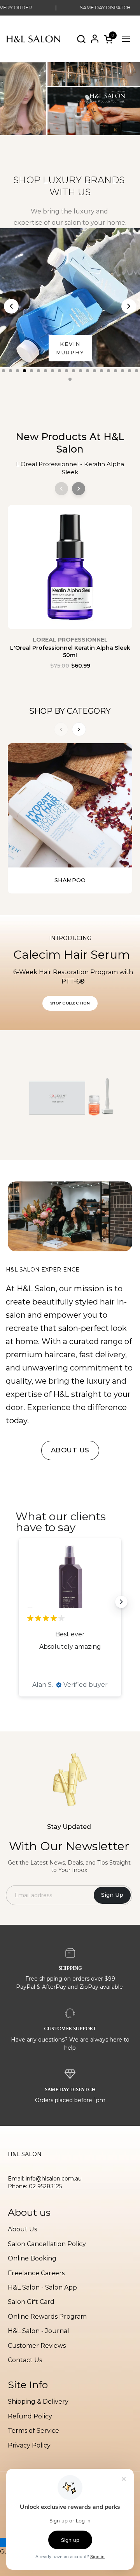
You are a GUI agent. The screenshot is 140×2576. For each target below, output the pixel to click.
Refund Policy (30, 2416)
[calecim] (70, 1095)
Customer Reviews (37, 2346)
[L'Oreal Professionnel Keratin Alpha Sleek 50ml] (70, 571)
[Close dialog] (132, 1257)
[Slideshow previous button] (19, 1602)
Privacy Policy (29, 2445)
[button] (81, 39)
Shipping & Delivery (38, 2402)
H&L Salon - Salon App (42, 2287)
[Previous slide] (11, 306)
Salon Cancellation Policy (47, 2244)
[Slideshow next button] (121, 1602)
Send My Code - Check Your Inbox (37, 1309)
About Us (22, 2229)
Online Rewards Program (47, 2317)
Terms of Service (33, 2431)
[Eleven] (70, 298)
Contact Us (25, 2360)
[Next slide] (129, 306)
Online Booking (32, 2258)
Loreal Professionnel (70, 640)
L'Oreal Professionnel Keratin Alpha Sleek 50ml (70, 652)
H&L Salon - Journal (38, 2331)
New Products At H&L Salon (70, 443)
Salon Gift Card (31, 2302)
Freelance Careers (36, 2273)
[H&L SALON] (34, 39)
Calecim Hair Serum (73, 955)
